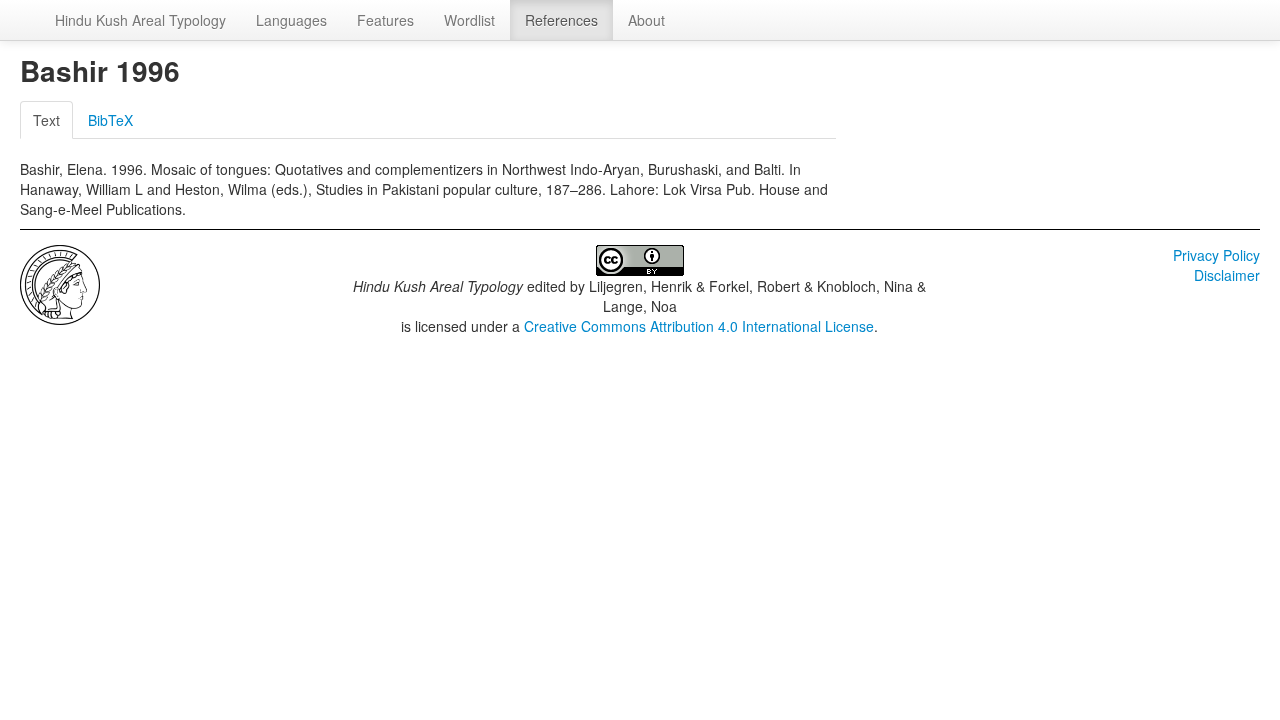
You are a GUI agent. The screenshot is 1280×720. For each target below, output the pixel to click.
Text (46, 120)
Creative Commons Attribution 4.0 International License (699, 326)
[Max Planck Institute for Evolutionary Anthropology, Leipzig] (60, 283)
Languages (291, 20)
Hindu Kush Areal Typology (140, 20)
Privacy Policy (1216, 255)
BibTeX (110, 120)
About (646, 20)
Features (385, 20)
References (561, 20)
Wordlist (469, 20)
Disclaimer (1227, 275)
